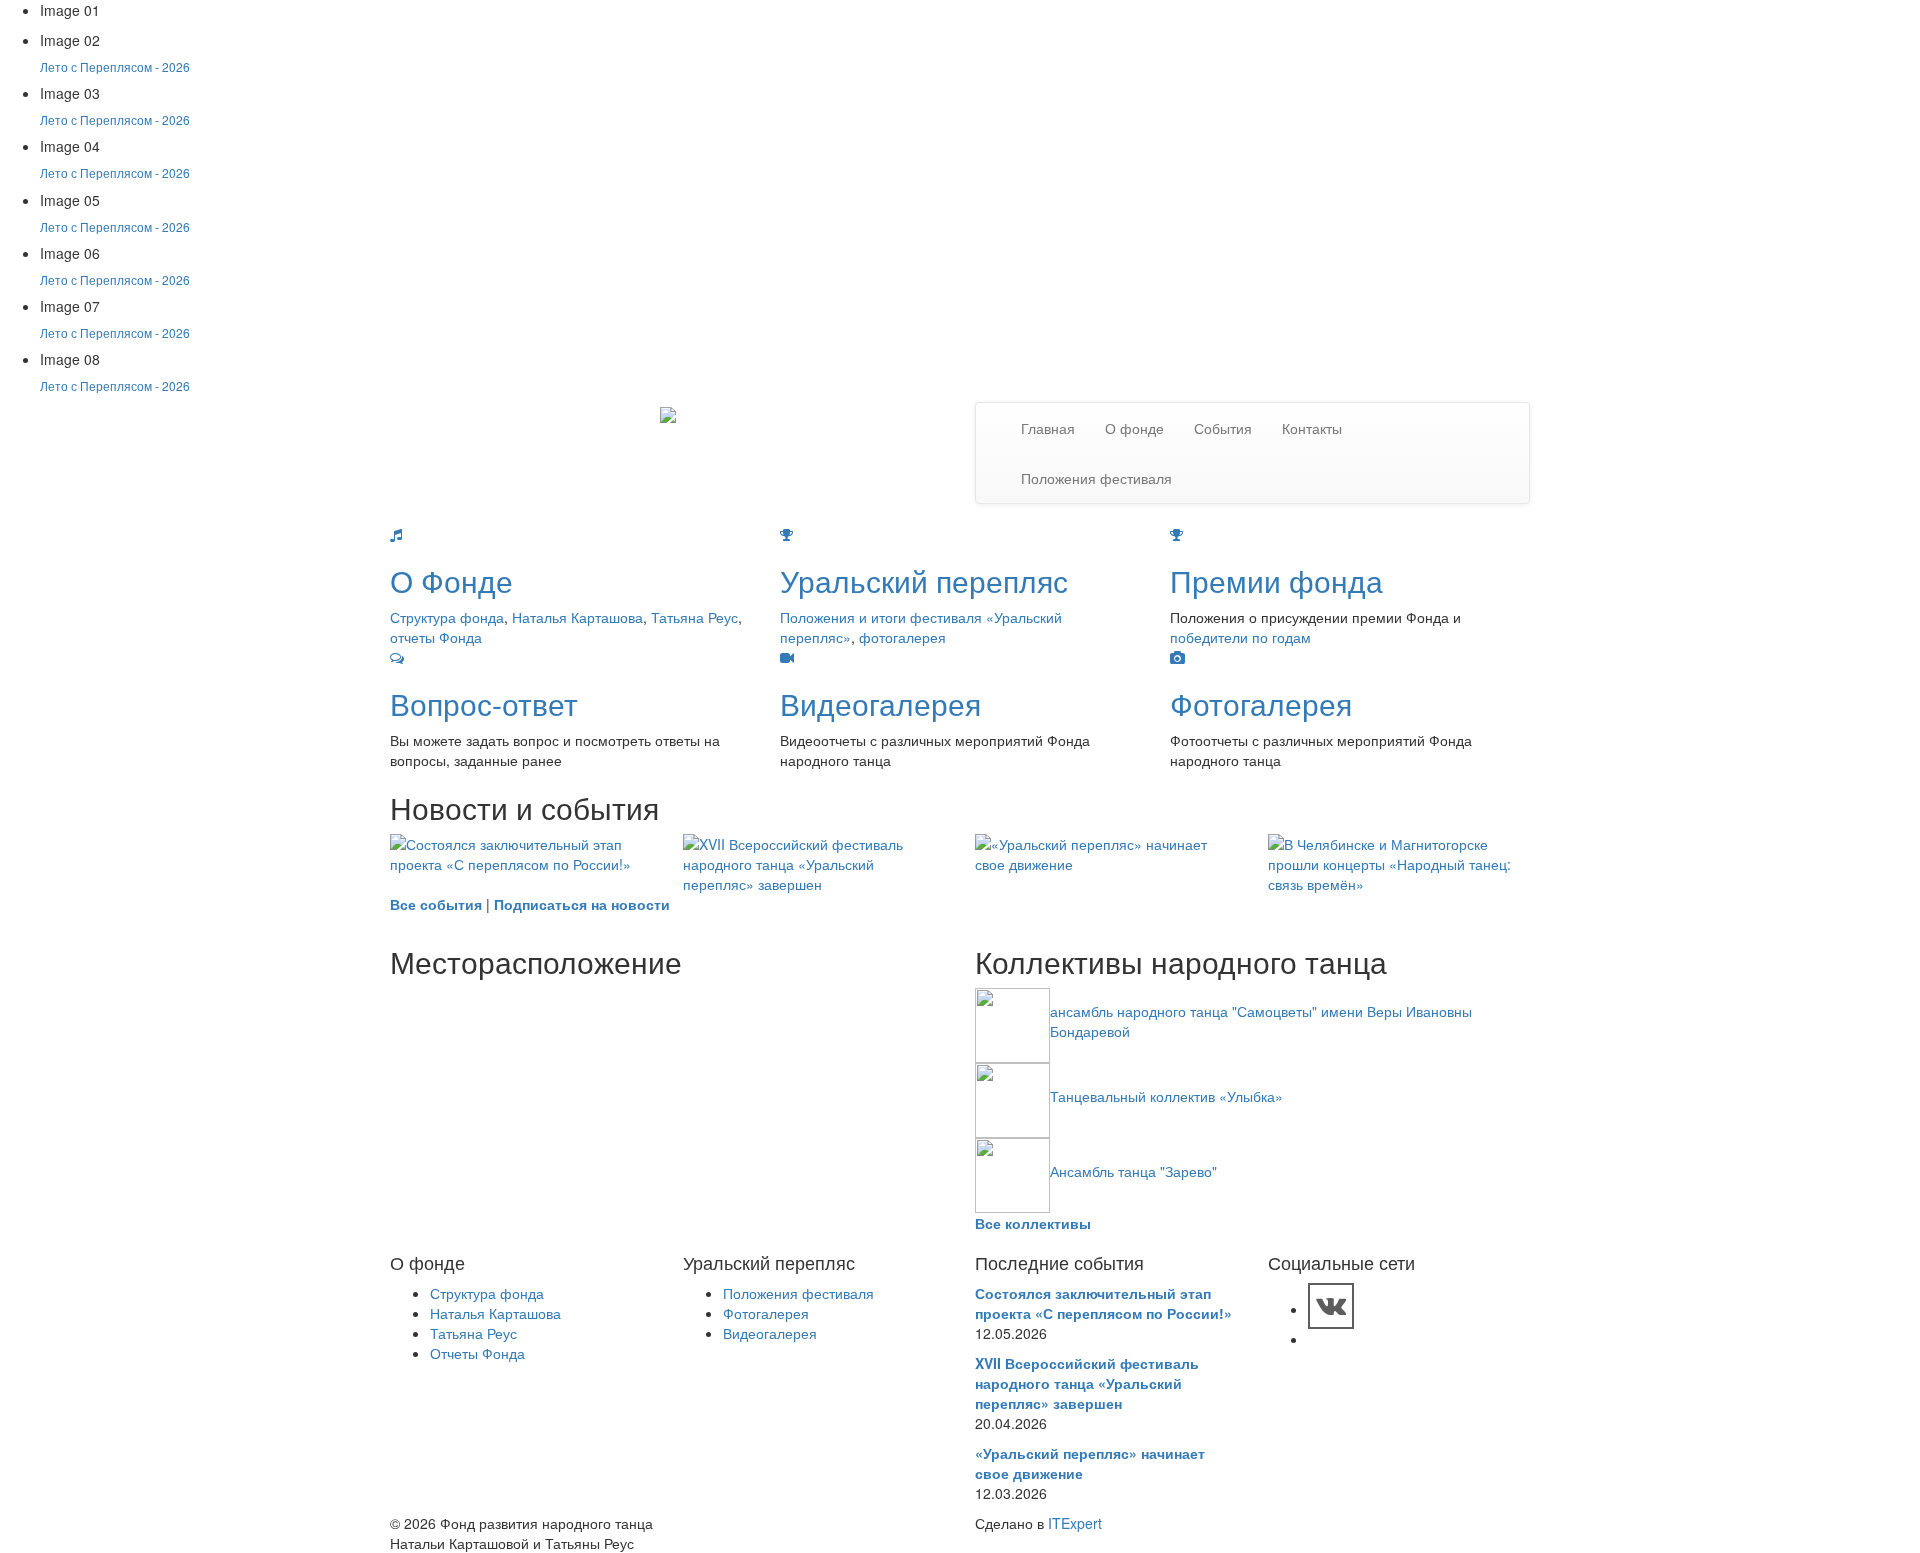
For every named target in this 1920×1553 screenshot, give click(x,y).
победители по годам (1240, 637)
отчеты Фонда (436, 637)
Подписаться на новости (582, 904)
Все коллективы (1033, 1223)
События (1223, 428)
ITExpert (1075, 1523)
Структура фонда (447, 617)
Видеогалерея (770, 1333)
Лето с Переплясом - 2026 (115, 66)
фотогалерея (902, 637)
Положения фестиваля (1096, 478)
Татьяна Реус (694, 617)
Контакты (1312, 428)
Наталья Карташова (577, 617)
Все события (436, 904)
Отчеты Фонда (477, 1353)
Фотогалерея (766, 1313)
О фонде (1134, 428)
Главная (1048, 428)
